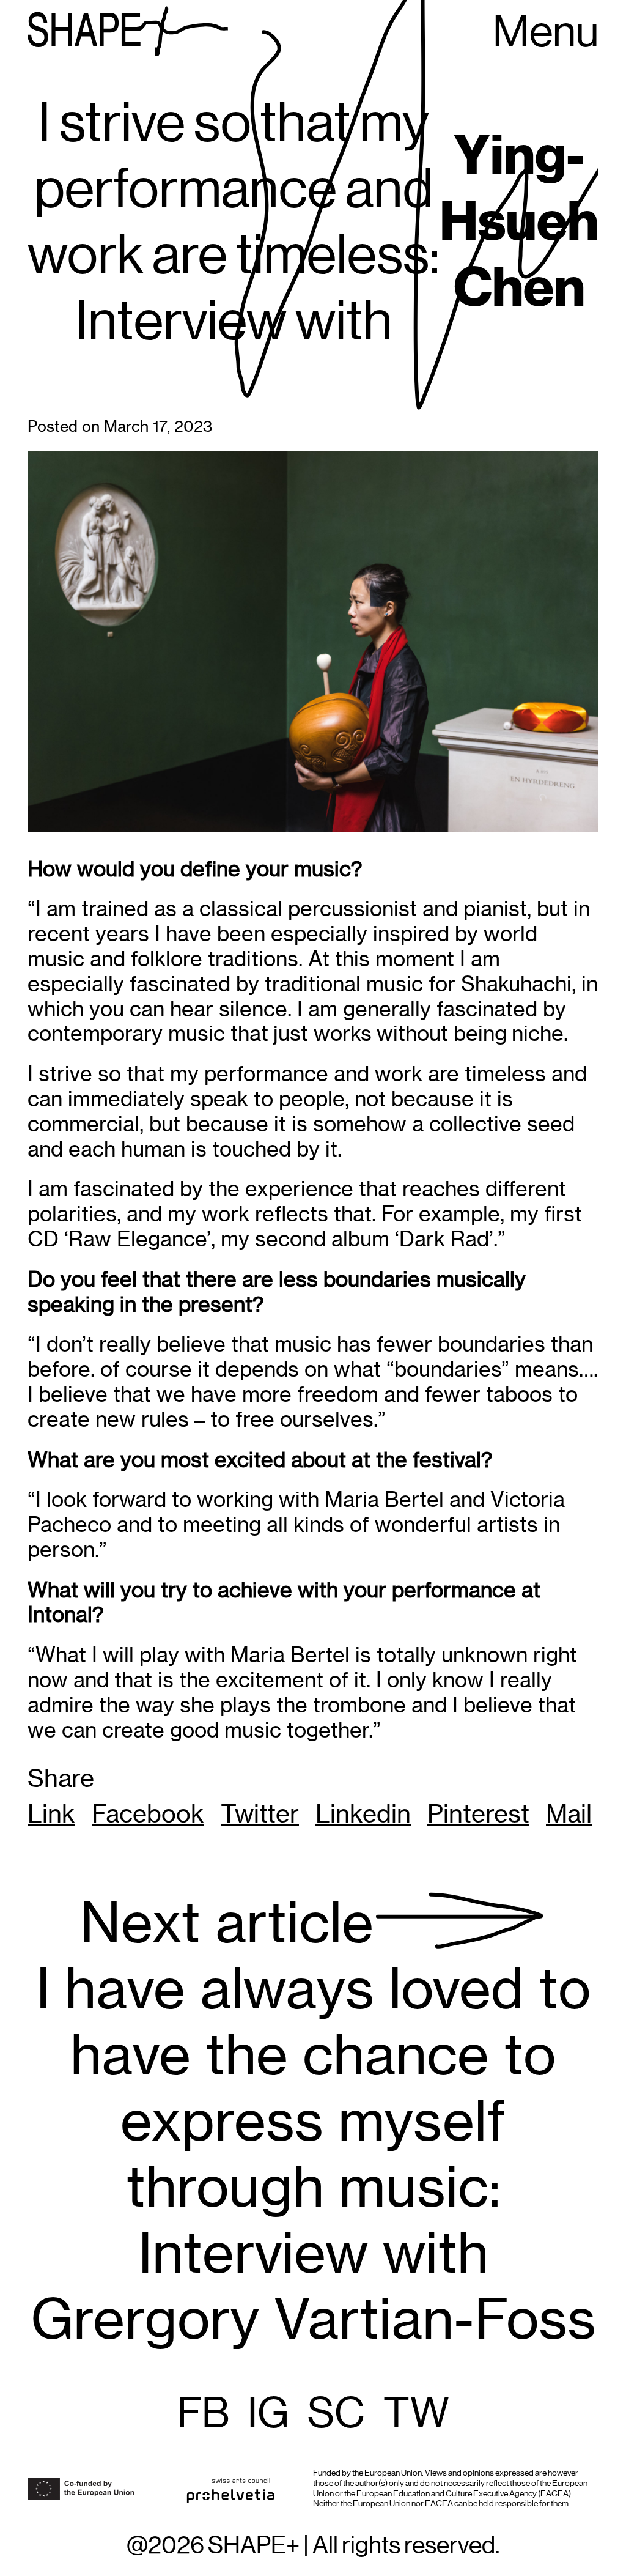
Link (51, 1814)
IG (268, 2415)
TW (416, 2415)
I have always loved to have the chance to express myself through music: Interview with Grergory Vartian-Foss (313, 2121)
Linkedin (363, 1814)
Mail (569, 1814)
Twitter (260, 1814)
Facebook (148, 1814)
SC (336, 2415)
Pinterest (478, 1814)
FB (203, 2415)
